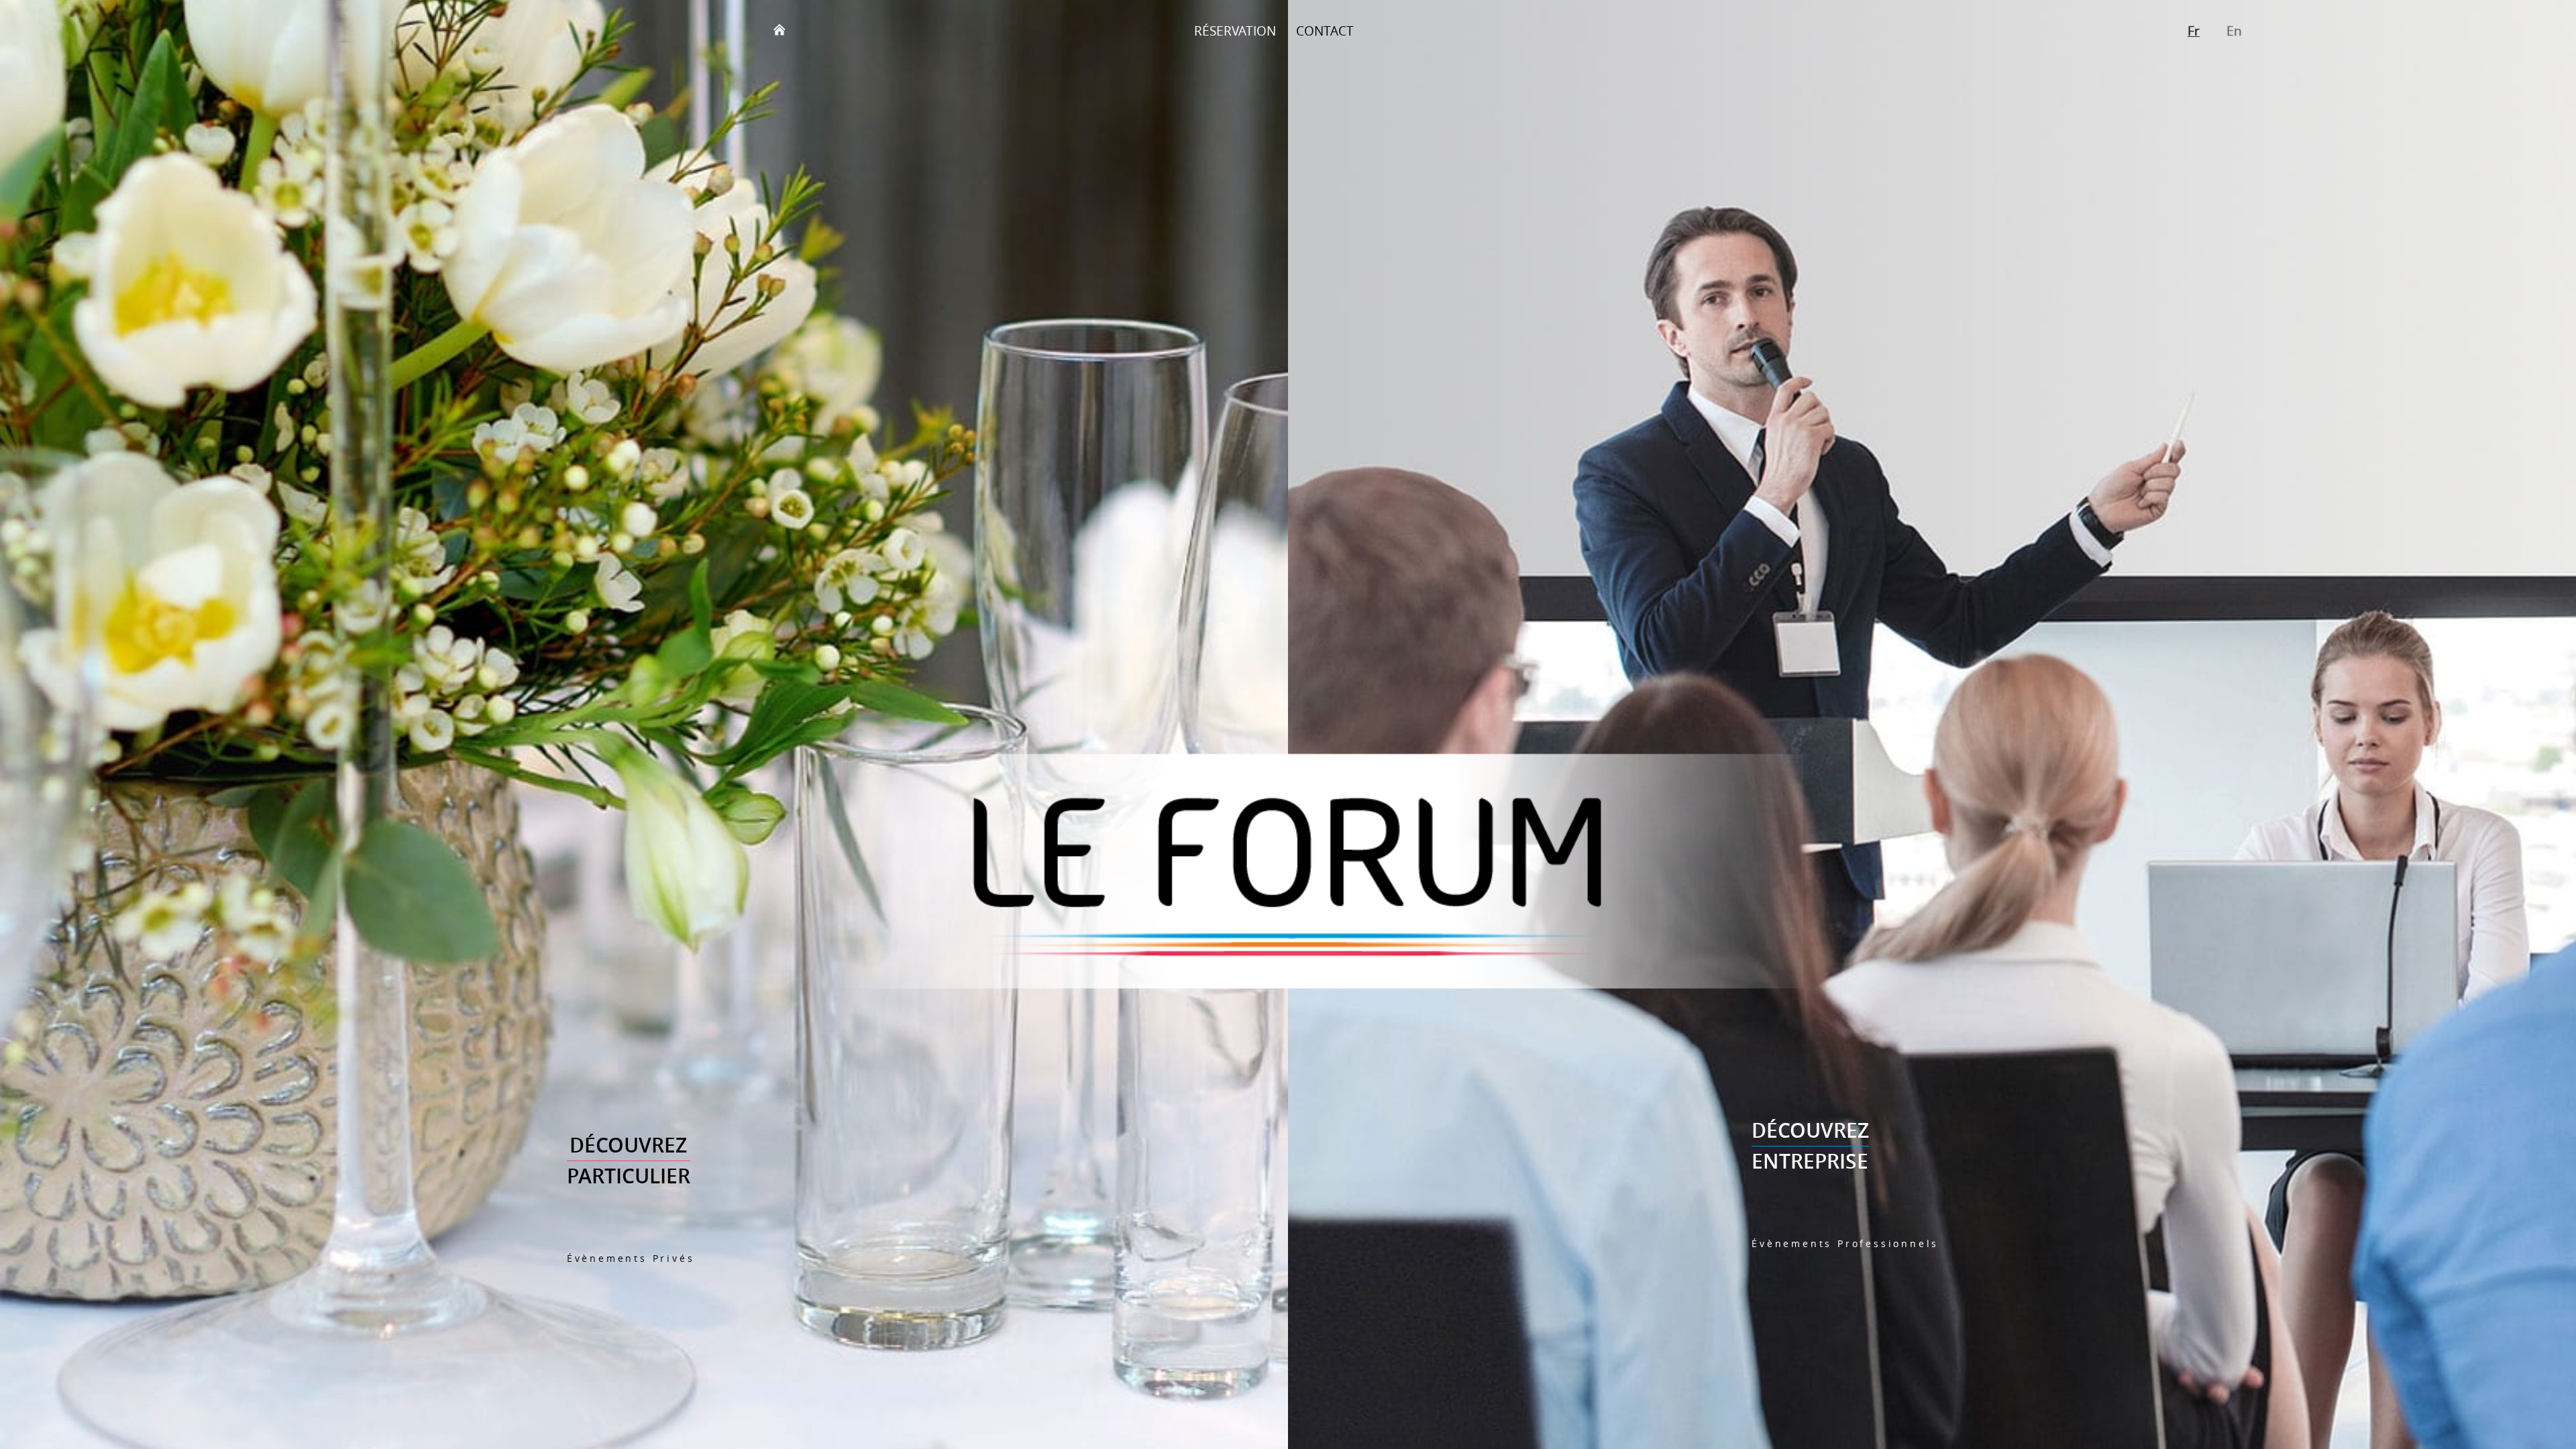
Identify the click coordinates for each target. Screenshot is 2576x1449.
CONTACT (1325, 31)
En (2234, 31)
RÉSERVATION (1235, 31)
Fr (2194, 31)
